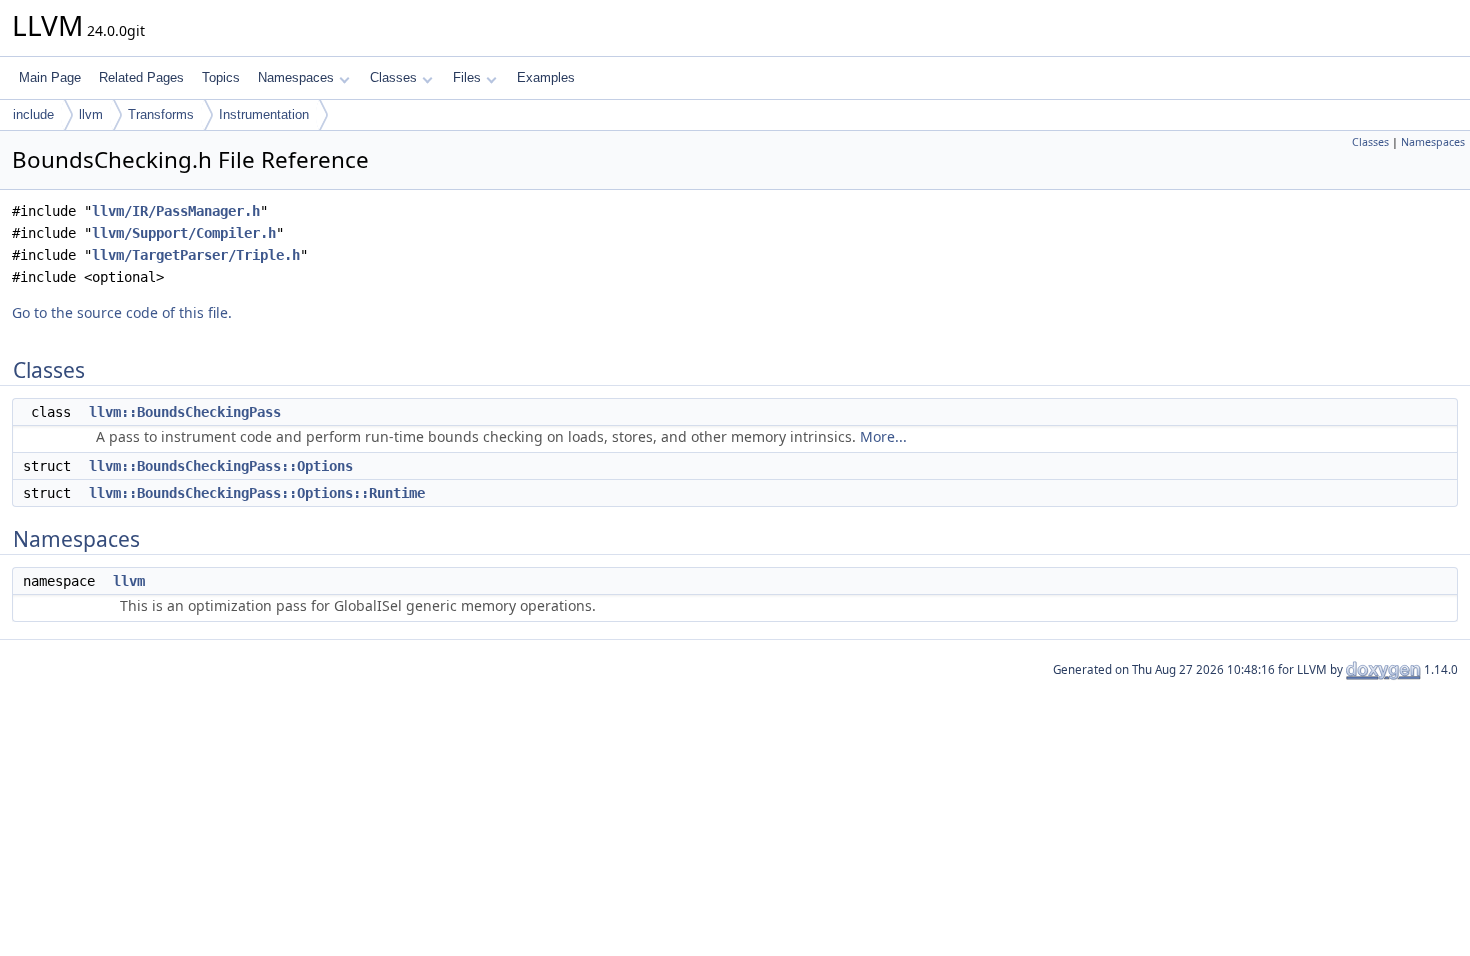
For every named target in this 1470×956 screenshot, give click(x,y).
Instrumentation (264, 114)
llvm (91, 114)
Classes (393, 77)
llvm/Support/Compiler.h (184, 233)
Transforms (161, 114)
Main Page (50, 77)
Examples (546, 77)
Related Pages (141, 77)
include (33, 114)
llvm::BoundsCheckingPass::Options (221, 466)
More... (883, 436)
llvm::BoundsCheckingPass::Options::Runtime (257, 493)
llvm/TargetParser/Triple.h (196, 255)
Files (467, 77)
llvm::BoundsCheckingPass (185, 412)
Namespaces (296, 77)
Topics (221, 77)
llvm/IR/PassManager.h (176, 211)
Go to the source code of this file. (122, 312)
